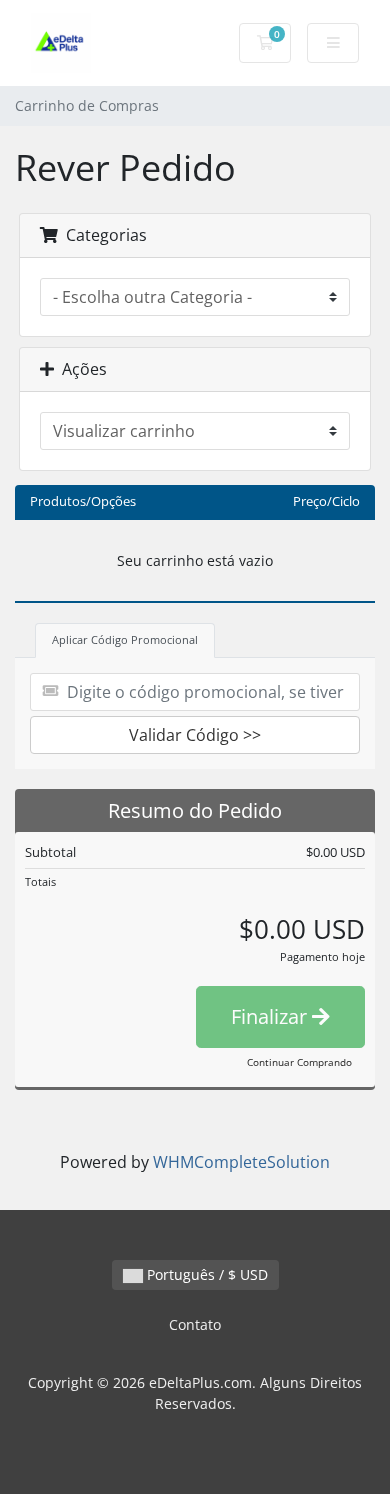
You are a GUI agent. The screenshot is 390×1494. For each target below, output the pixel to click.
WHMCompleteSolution (241, 1162)
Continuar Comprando (299, 1062)
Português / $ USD (205, 1274)
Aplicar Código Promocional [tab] (125, 639)
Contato (195, 1324)
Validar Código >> (195, 735)
